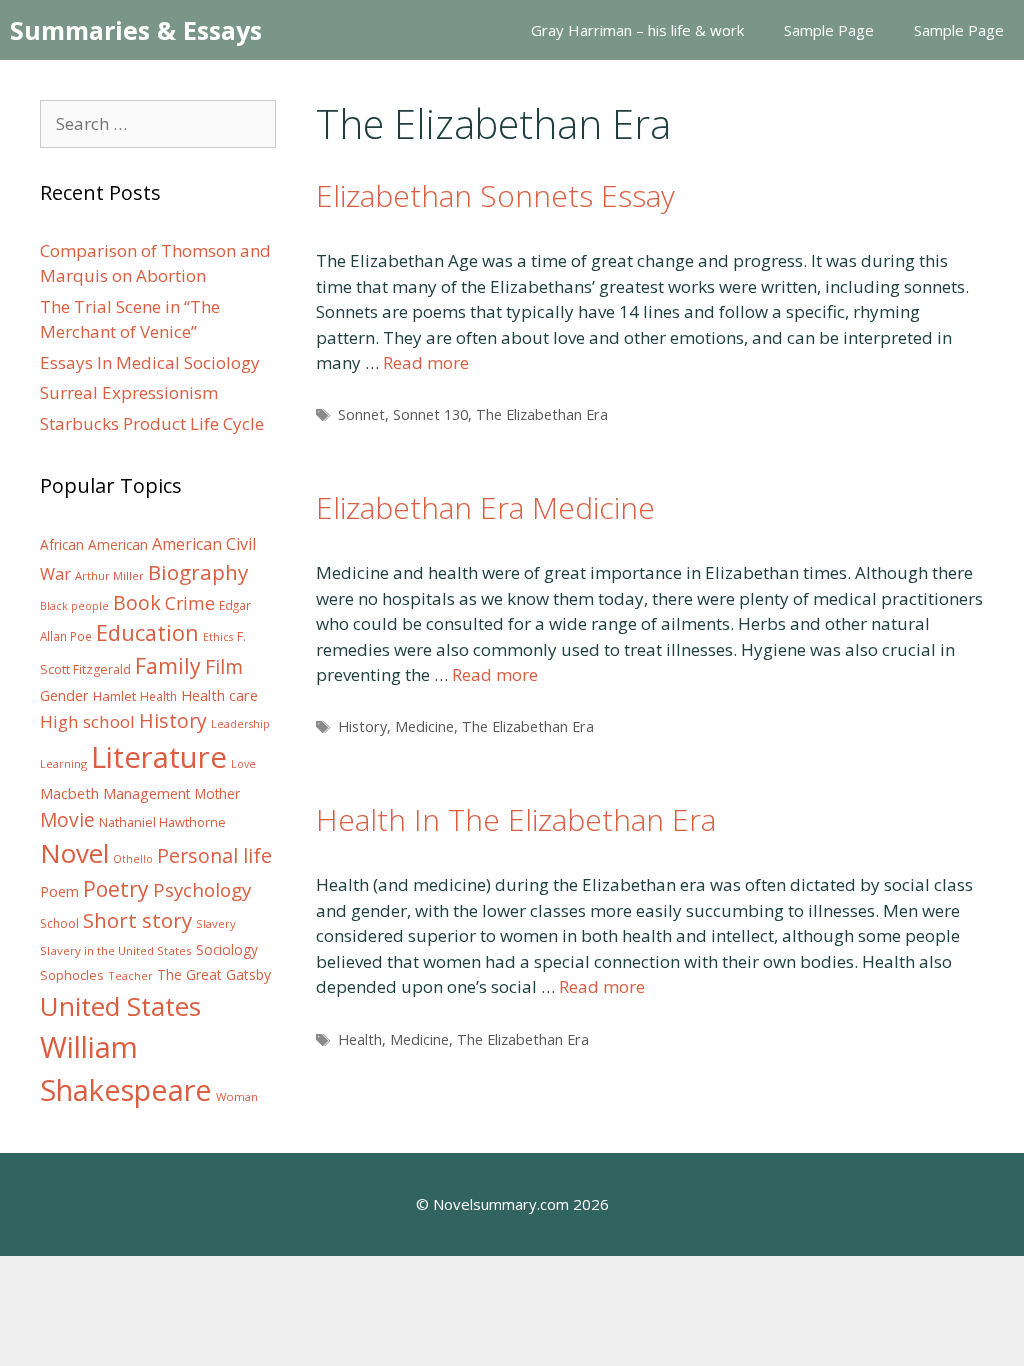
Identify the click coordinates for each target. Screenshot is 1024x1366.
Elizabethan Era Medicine (485, 507)
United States (120, 1006)
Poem (59, 891)
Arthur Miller (109, 575)
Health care (219, 695)
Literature (159, 757)
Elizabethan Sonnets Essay (495, 195)
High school (87, 721)
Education (147, 632)
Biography (198, 572)
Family (168, 665)
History (362, 726)
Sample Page (829, 30)
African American (94, 545)
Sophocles (72, 975)
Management (147, 793)
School (59, 923)
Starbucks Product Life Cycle (152, 423)
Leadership (240, 724)
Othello (133, 859)
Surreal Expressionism (129, 392)
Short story (137, 920)
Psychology (202, 890)
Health (360, 1039)
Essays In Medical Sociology (150, 362)
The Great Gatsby (214, 974)
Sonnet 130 (430, 414)
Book (137, 602)
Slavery (216, 923)
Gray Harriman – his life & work (637, 30)
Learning (63, 763)
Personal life (214, 855)
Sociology (227, 950)
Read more (426, 362)
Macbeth (69, 793)
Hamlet (114, 696)
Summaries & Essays (136, 30)
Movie (67, 820)
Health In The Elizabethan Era (516, 819)
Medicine (424, 726)
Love (243, 764)
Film (224, 666)
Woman (237, 1096)
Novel (74, 853)
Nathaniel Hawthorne (162, 822)
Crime (190, 603)
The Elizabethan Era (542, 414)
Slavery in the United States (116, 950)
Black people (74, 606)
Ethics (218, 637)
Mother (217, 794)
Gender (64, 695)
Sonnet (361, 414)
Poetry (116, 888)
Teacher (130, 975)
